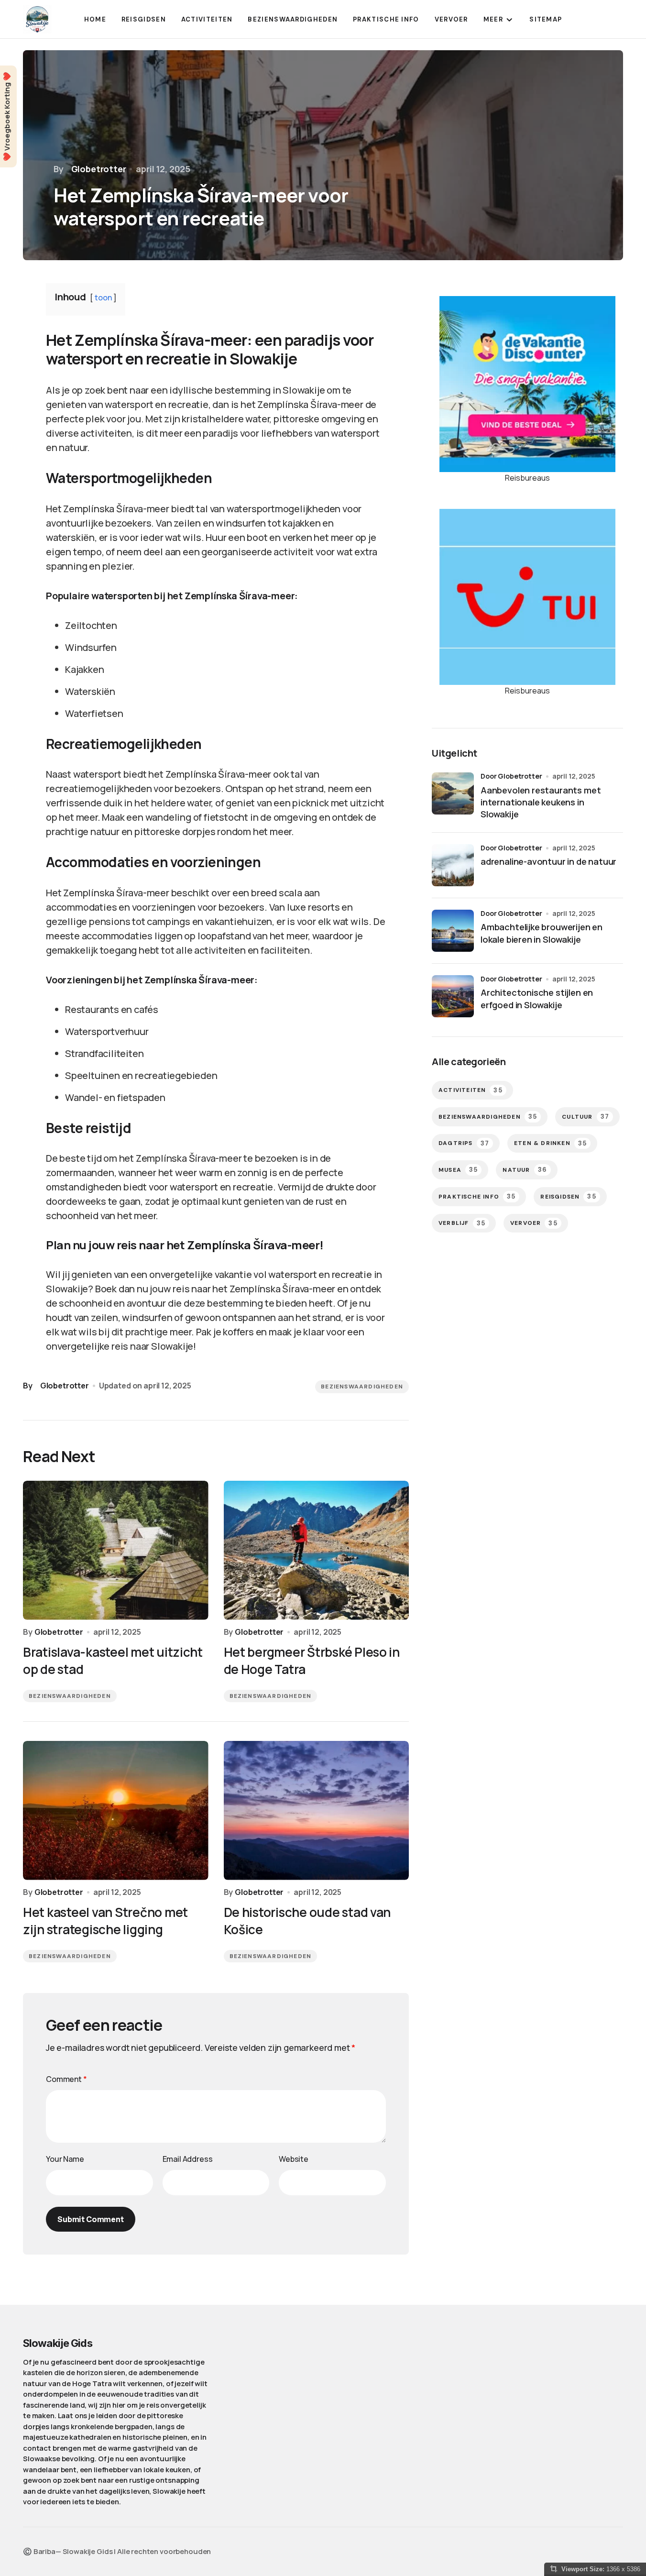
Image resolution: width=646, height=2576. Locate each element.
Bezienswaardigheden (362, 1387)
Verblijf (462, 1223)
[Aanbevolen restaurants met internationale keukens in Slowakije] (453, 793)
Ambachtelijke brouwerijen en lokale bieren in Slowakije (542, 933)
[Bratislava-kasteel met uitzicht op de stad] (116, 1550)
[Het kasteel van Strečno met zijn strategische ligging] (116, 1811)
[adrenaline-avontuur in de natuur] (453, 865)
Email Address (188, 2159)
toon (103, 297)
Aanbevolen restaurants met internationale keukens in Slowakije (541, 802)
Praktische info (477, 1196)
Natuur (525, 1170)
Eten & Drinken (550, 1143)
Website (294, 2159)
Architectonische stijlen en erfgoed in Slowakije (537, 998)
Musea (458, 1170)
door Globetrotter (511, 776)
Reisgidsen (568, 1196)
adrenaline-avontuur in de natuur (548, 861)
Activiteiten (471, 1090)
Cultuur (586, 1117)
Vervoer (534, 1223)
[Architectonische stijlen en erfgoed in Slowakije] (453, 996)
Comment (66, 2079)
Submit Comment (91, 2219)
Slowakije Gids (58, 2343)
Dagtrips (464, 1143)
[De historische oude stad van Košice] (317, 1811)
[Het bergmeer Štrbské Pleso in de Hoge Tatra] (317, 1550)
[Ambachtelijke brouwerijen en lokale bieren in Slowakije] (453, 931)
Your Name (65, 2159)
